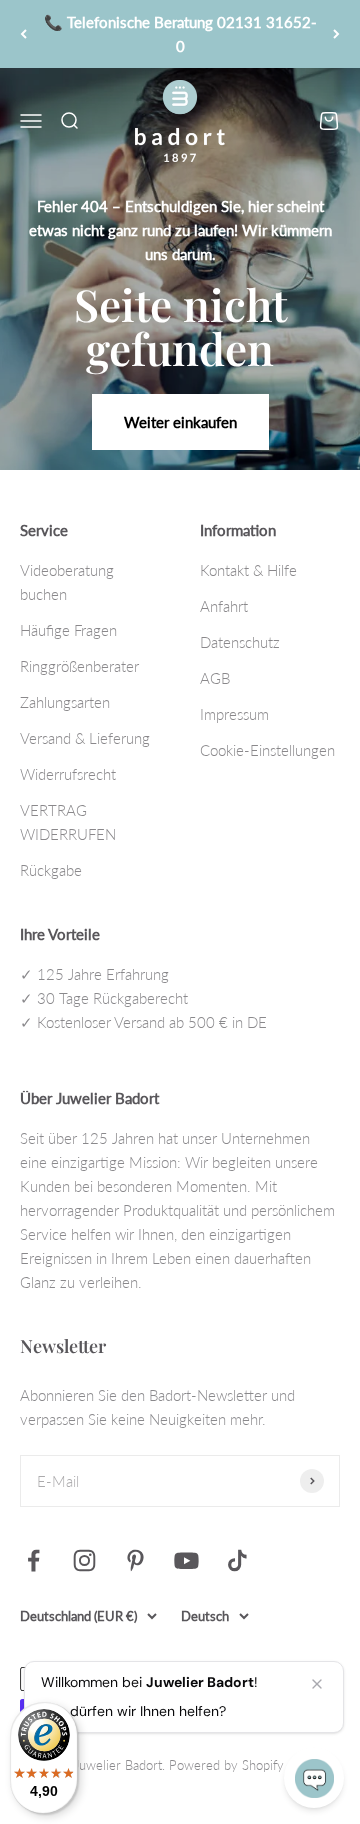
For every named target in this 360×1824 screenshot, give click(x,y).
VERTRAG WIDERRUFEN (68, 822)
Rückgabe (51, 870)
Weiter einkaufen (180, 422)
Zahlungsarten (65, 702)
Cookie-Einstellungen (267, 750)
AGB (215, 678)
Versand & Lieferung (85, 738)
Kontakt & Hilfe (248, 570)
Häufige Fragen (68, 630)
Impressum (234, 714)
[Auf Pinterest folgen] (135, 1560)
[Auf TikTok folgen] (237, 1560)
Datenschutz (240, 642)
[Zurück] (23, 34)
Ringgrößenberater (79, 666)
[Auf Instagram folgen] (84, 1560)
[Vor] (336, 34)
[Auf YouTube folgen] (186, 1560)
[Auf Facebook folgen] (33, 1560)
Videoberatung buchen (67, 582)
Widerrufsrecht (68, 774)
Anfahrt (224, 606)
